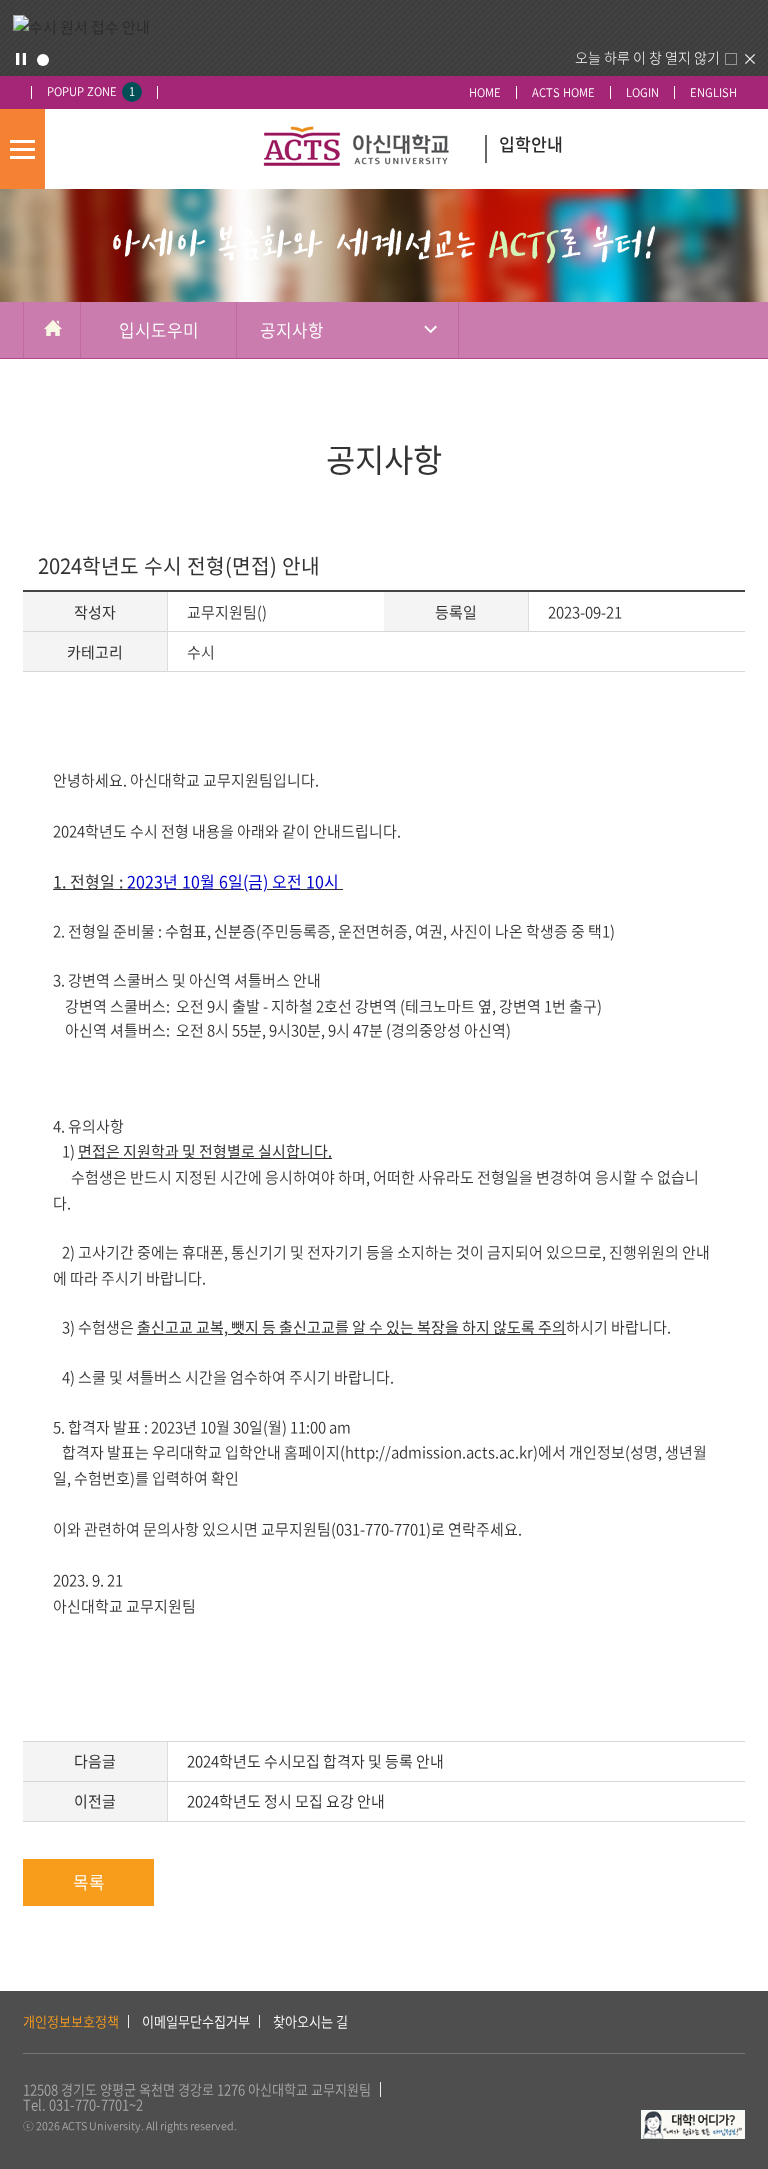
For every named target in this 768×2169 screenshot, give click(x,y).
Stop (21, 59)
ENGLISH (713, 92)
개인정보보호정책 (71, 2021)
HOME (485, 92)
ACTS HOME (563, 92)
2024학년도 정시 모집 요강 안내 (286, 1801)
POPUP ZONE (91, 91)
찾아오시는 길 (310, 2021)
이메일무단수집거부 (196, 2021)
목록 (89, 1881)
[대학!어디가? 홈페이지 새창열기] (693, 2120)
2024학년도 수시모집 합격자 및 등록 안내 (315, 1761)
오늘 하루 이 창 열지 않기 (647, 57)
